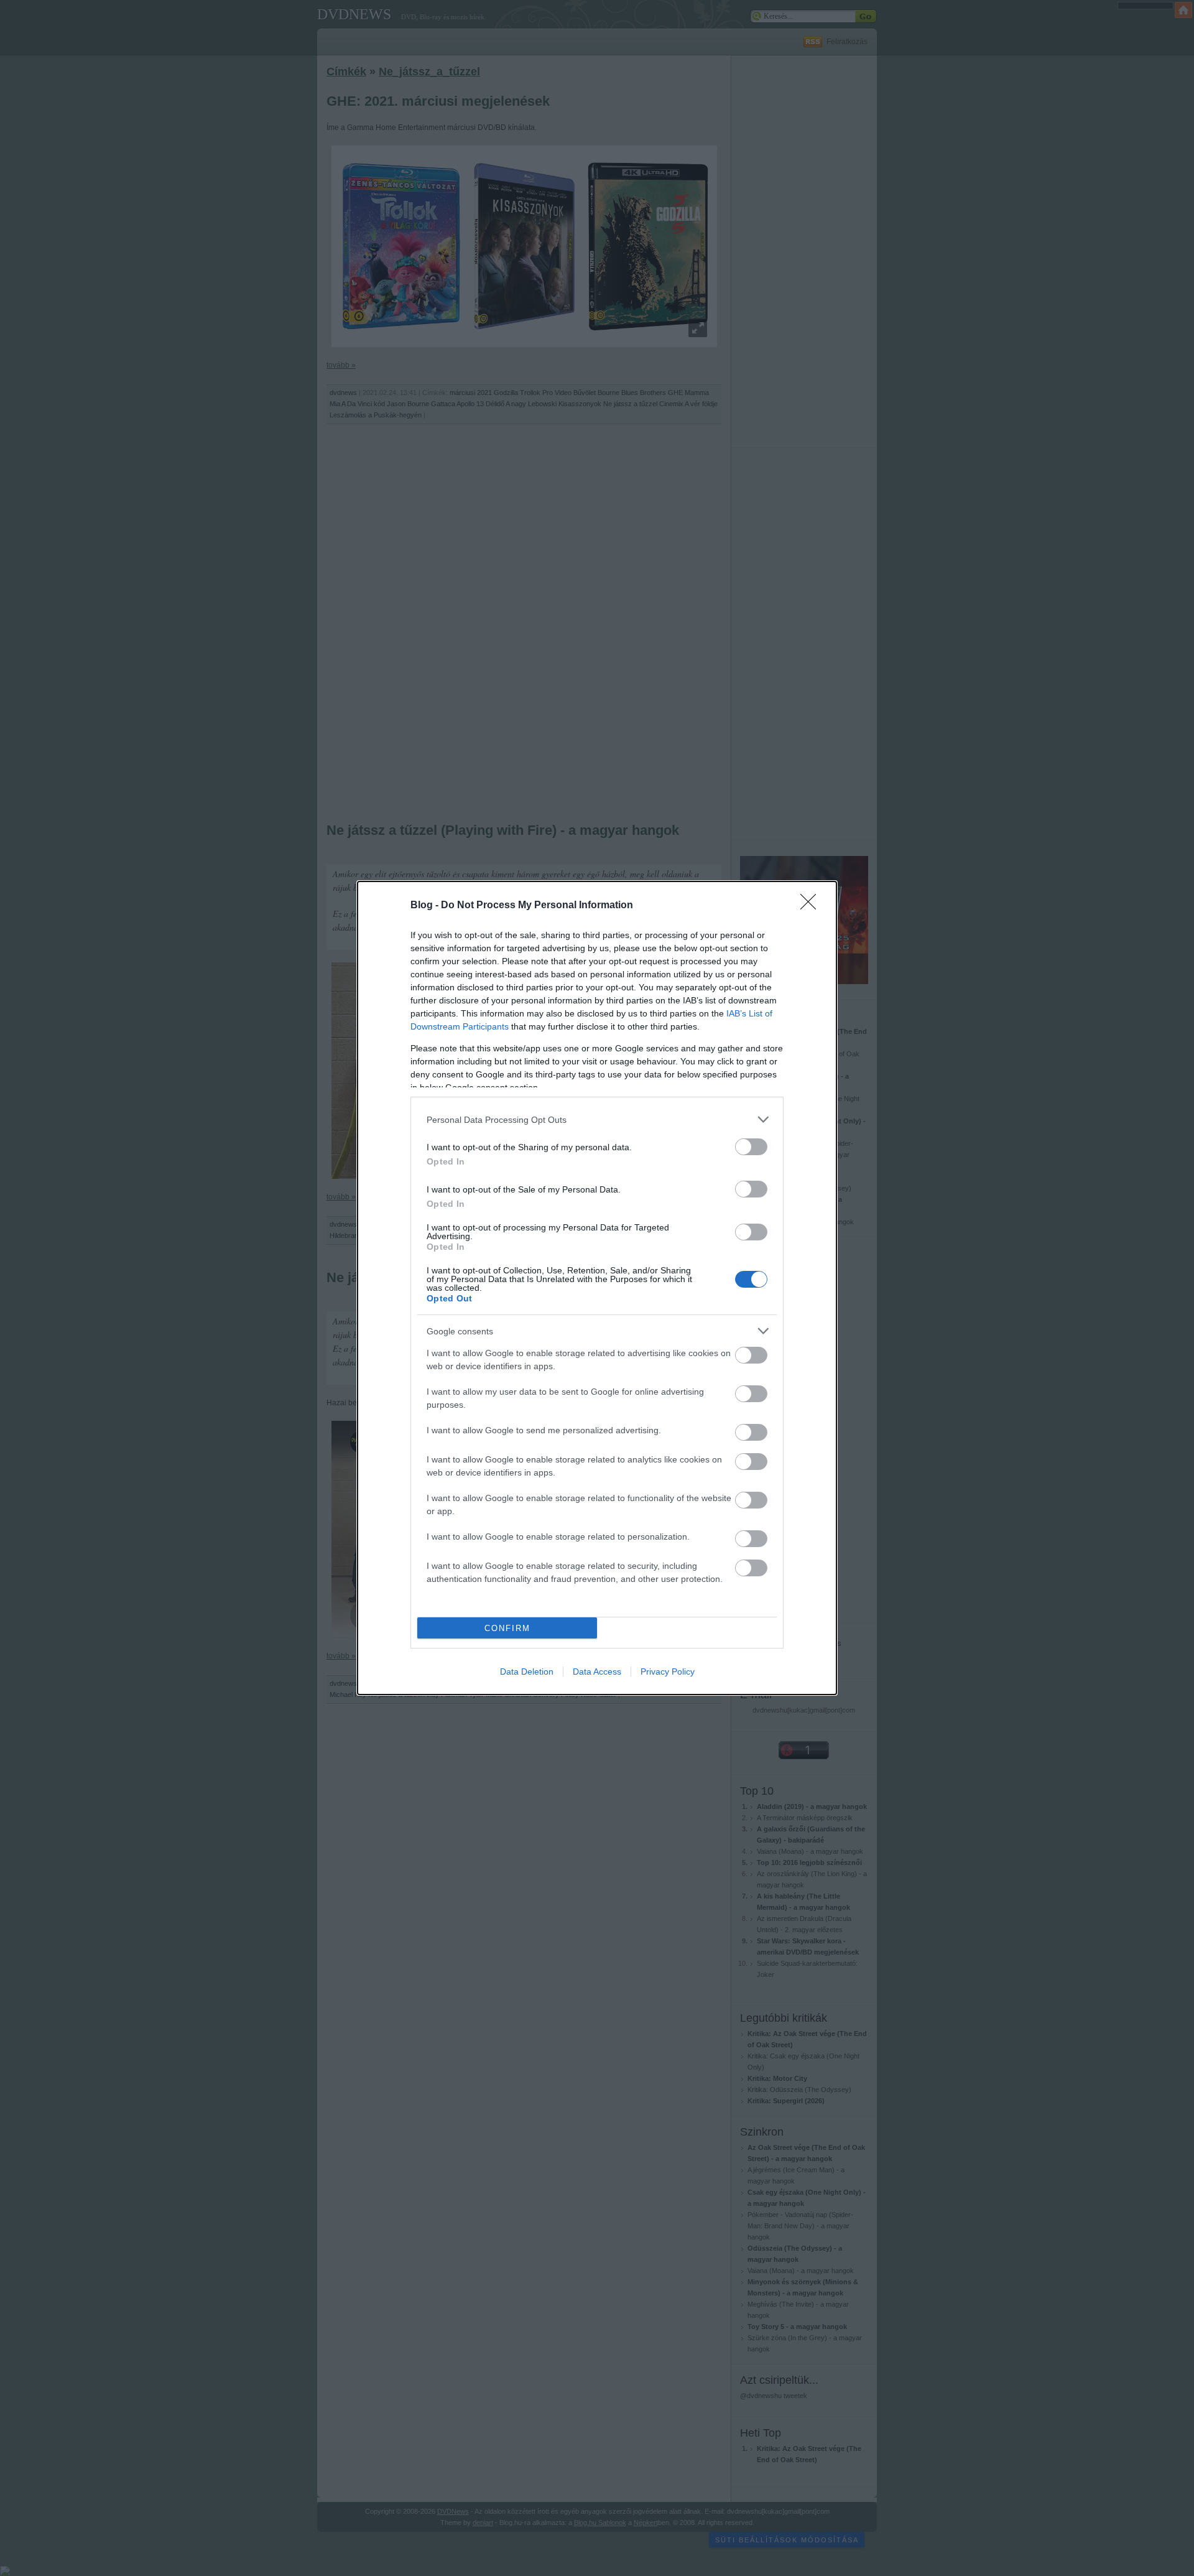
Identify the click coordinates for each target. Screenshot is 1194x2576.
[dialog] (597, 1288)
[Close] (812, 906)
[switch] (751, 1147)
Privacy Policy (668, 1672)
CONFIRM (507, 1628)
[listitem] (597, 1119)
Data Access (597, 1672)
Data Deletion (527, 1672)
